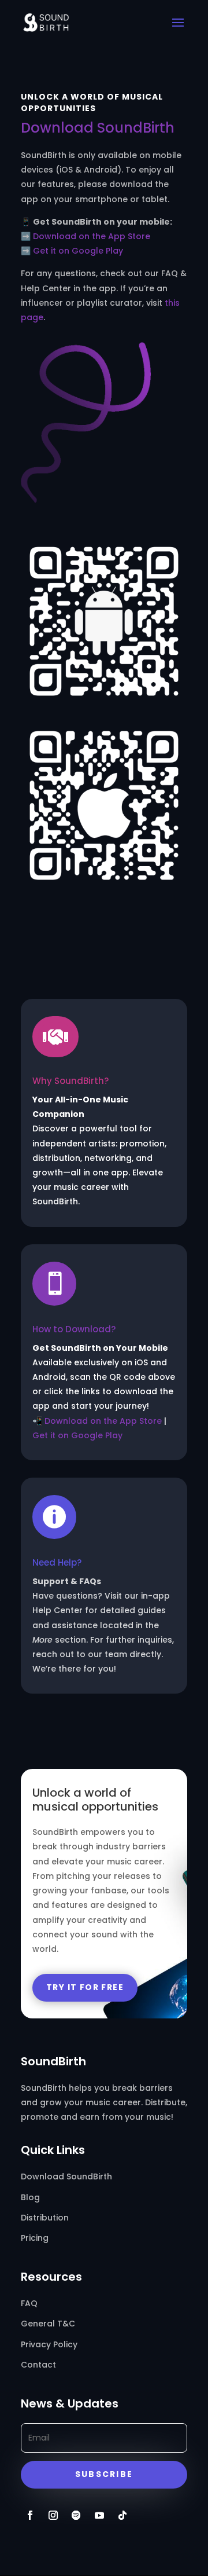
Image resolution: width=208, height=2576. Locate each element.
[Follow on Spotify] (76, 2515)
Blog (30, 2197)
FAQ (29, 2303)
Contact (38, 2365)
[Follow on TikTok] (122, 2515)
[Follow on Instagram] (53, 2515)
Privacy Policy (49, 2344)
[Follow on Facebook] (30, 2515)
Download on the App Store (92, 236)
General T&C (48, 2324)
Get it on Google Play (78, 251)
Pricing (35, 2238)
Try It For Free (85, 1987)
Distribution (45, 2218)
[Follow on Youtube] (99, 2515)
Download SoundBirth (66, 2176)
